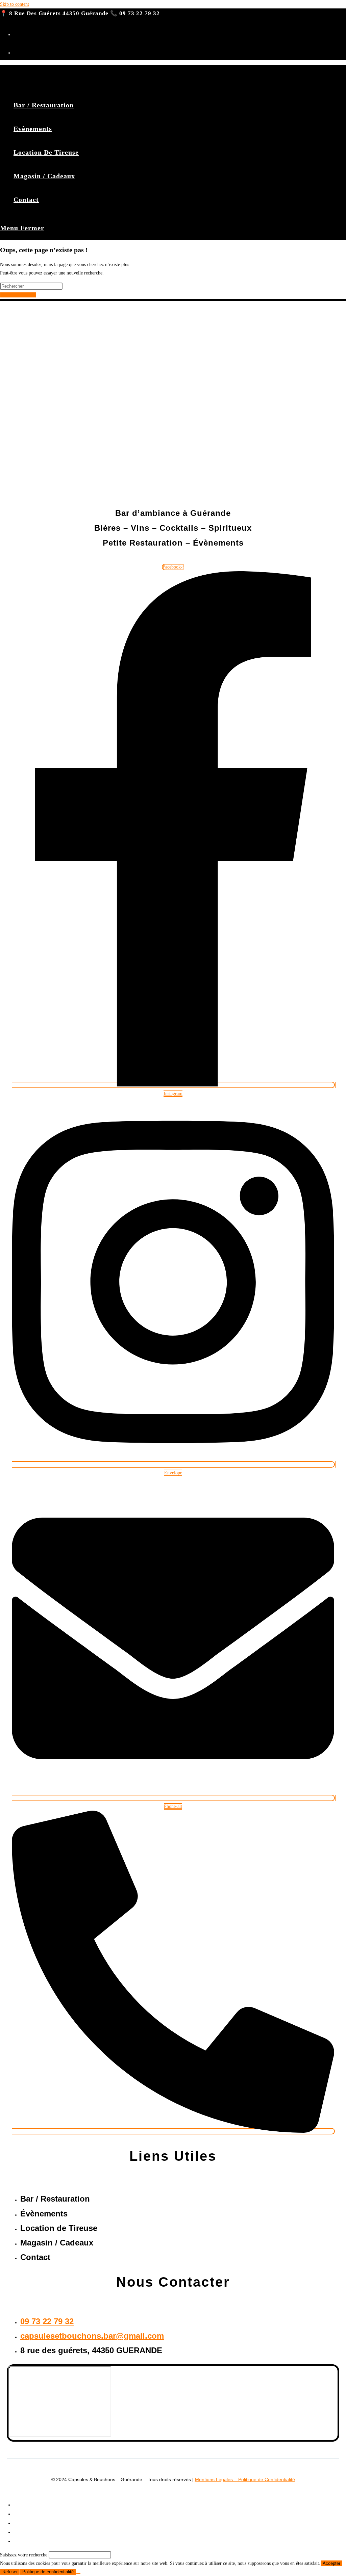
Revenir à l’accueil (18, 295)
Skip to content (15, 4)
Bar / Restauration (32, 2505)
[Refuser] (78, 2573)
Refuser (10, 2572)
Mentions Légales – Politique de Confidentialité (245, 2479)
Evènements (26, 2514)
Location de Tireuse (34, 2523)
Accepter (331, 2563)
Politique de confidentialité (48, 2572)
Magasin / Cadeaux (34, 2532)
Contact (22, 2541)
